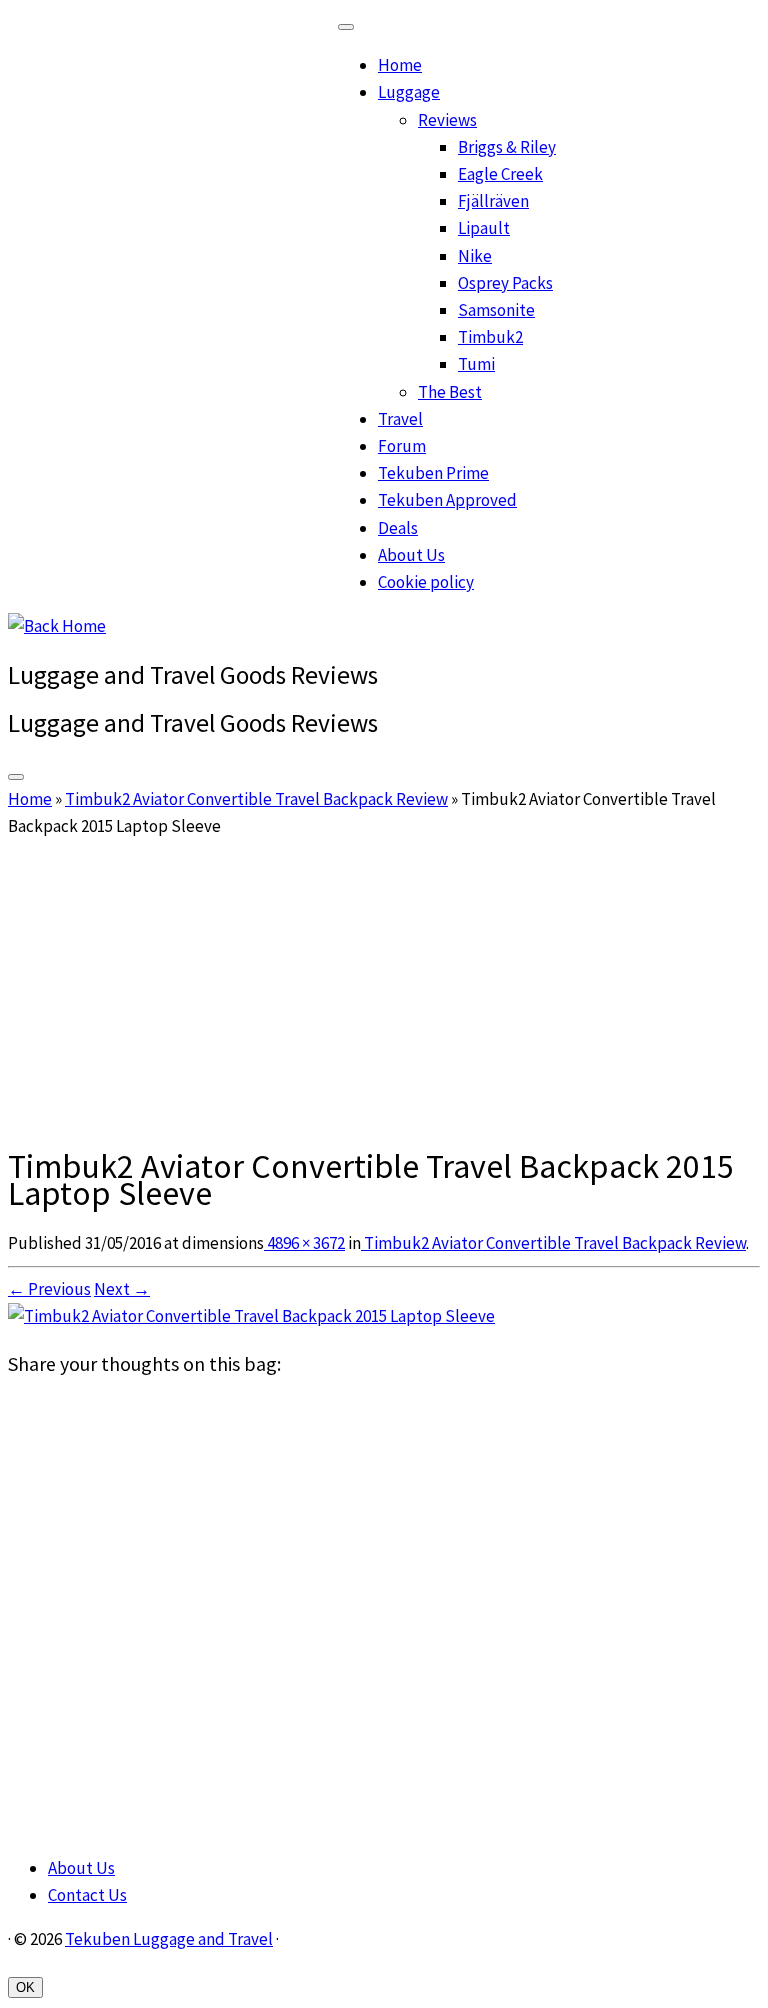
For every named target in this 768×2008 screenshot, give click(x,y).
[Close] (346, 27)
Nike (475, 256)
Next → (122, 1289)
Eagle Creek (500, 174)
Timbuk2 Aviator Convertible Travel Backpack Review (256, 799)
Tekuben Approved (447, 500)
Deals (398, 528)
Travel (400, 419)
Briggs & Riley (507, 147)
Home (400, 65)
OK (25, 1987)
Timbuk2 (490, 337)
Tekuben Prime (433, 473)
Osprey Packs (505, 283)
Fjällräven (493, 201)
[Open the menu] (16, 777)
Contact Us (87, 1895)
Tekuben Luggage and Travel (169, 1939)
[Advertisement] (384, 990)
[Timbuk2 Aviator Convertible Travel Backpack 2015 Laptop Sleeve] (251, 1316)
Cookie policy (426, 582)
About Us (411, 555)
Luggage (409, 92)
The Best (450, 392)
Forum (402, 446)
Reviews (447, 120)
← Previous (49, 1289)
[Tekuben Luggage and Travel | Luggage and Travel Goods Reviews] (57, 626)
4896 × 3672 (304, 1243)
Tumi (476, 364)
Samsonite (496, 310)
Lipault (484, 228)
